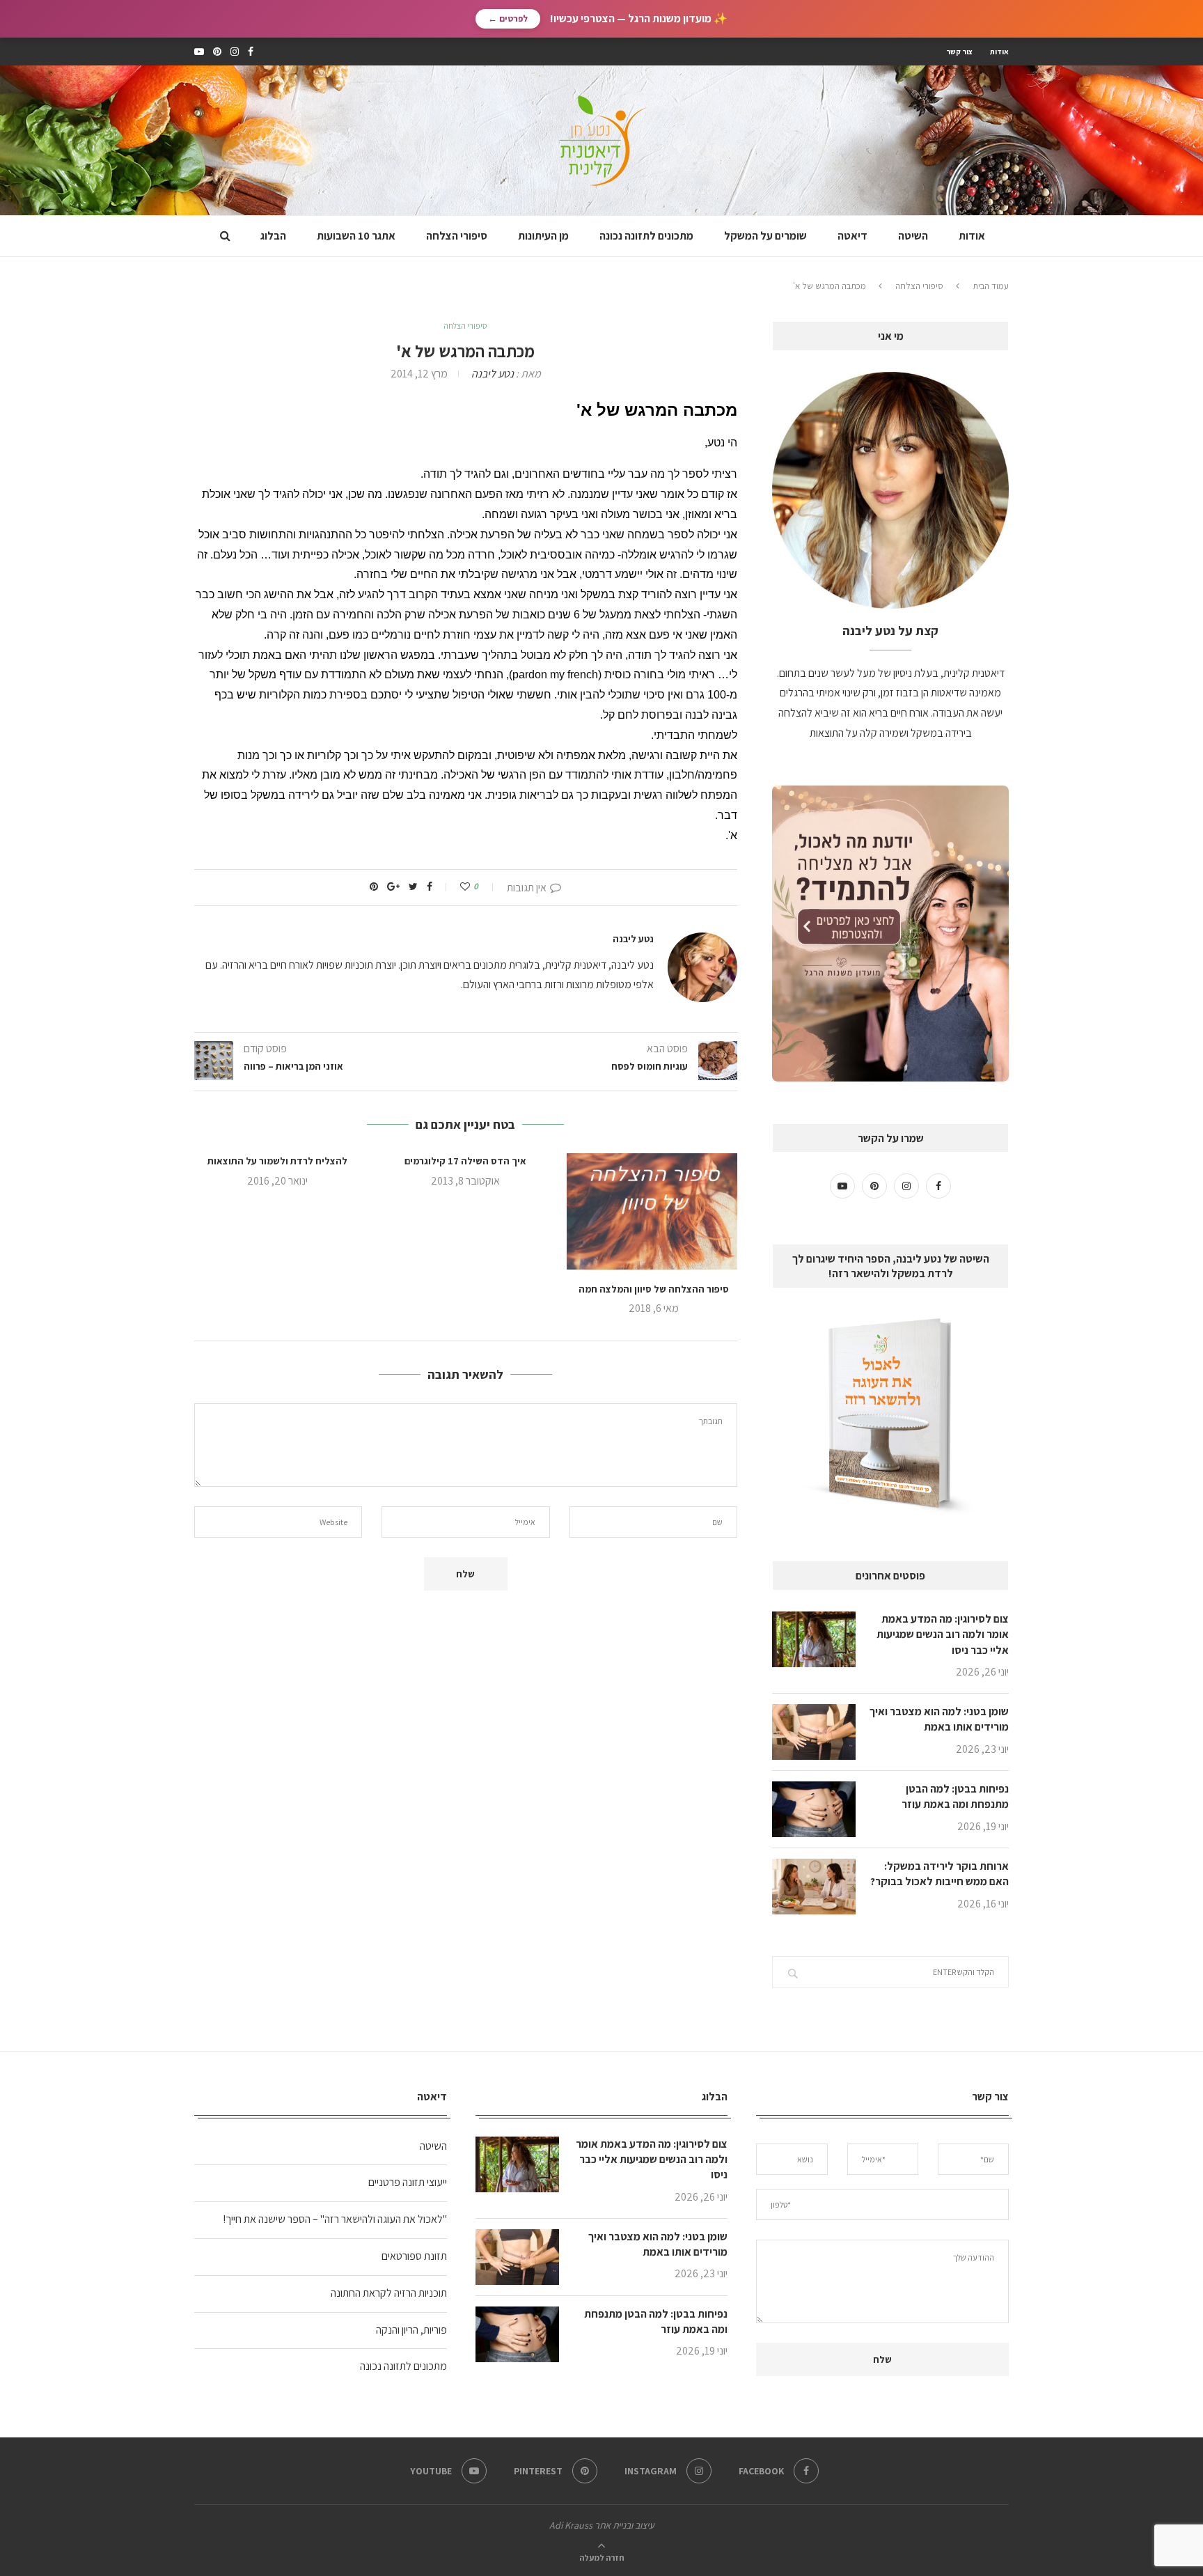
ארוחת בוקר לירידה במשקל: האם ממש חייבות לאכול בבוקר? (939, 1874)
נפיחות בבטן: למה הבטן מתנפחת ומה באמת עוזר (955, 1796)
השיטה (913, 236)
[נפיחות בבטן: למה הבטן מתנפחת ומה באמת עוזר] (814, 1809)
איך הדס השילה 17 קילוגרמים (465, 1161)
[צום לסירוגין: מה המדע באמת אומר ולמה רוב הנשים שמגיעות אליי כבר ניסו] (814, 1639)
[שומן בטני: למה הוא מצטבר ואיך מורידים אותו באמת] (814, 1732)
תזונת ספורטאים (414, 2256)
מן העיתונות (543, 236)
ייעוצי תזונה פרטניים (408, 2182)
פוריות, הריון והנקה (411, 2330)
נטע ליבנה (493, 374)
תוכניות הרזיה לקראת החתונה (389, 2293)
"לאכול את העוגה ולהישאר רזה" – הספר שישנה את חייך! (335, 2219)
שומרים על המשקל (765, 236)
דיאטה (852, 236)
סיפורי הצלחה (457, 236)
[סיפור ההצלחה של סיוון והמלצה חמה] (654, 1211)
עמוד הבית (991, 286)
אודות (999, 52)
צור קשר (959, 52)
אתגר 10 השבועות (356, 236)
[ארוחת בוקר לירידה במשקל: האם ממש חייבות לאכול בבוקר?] (814, 1887)
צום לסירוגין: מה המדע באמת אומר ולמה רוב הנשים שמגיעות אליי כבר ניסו (943, 1634)
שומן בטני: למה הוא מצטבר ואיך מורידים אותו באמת (939, 1719)
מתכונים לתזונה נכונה (646, 236)
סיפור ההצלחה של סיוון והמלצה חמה (654, 1289)
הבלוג (273, 236)
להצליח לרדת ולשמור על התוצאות (277, 1161)
